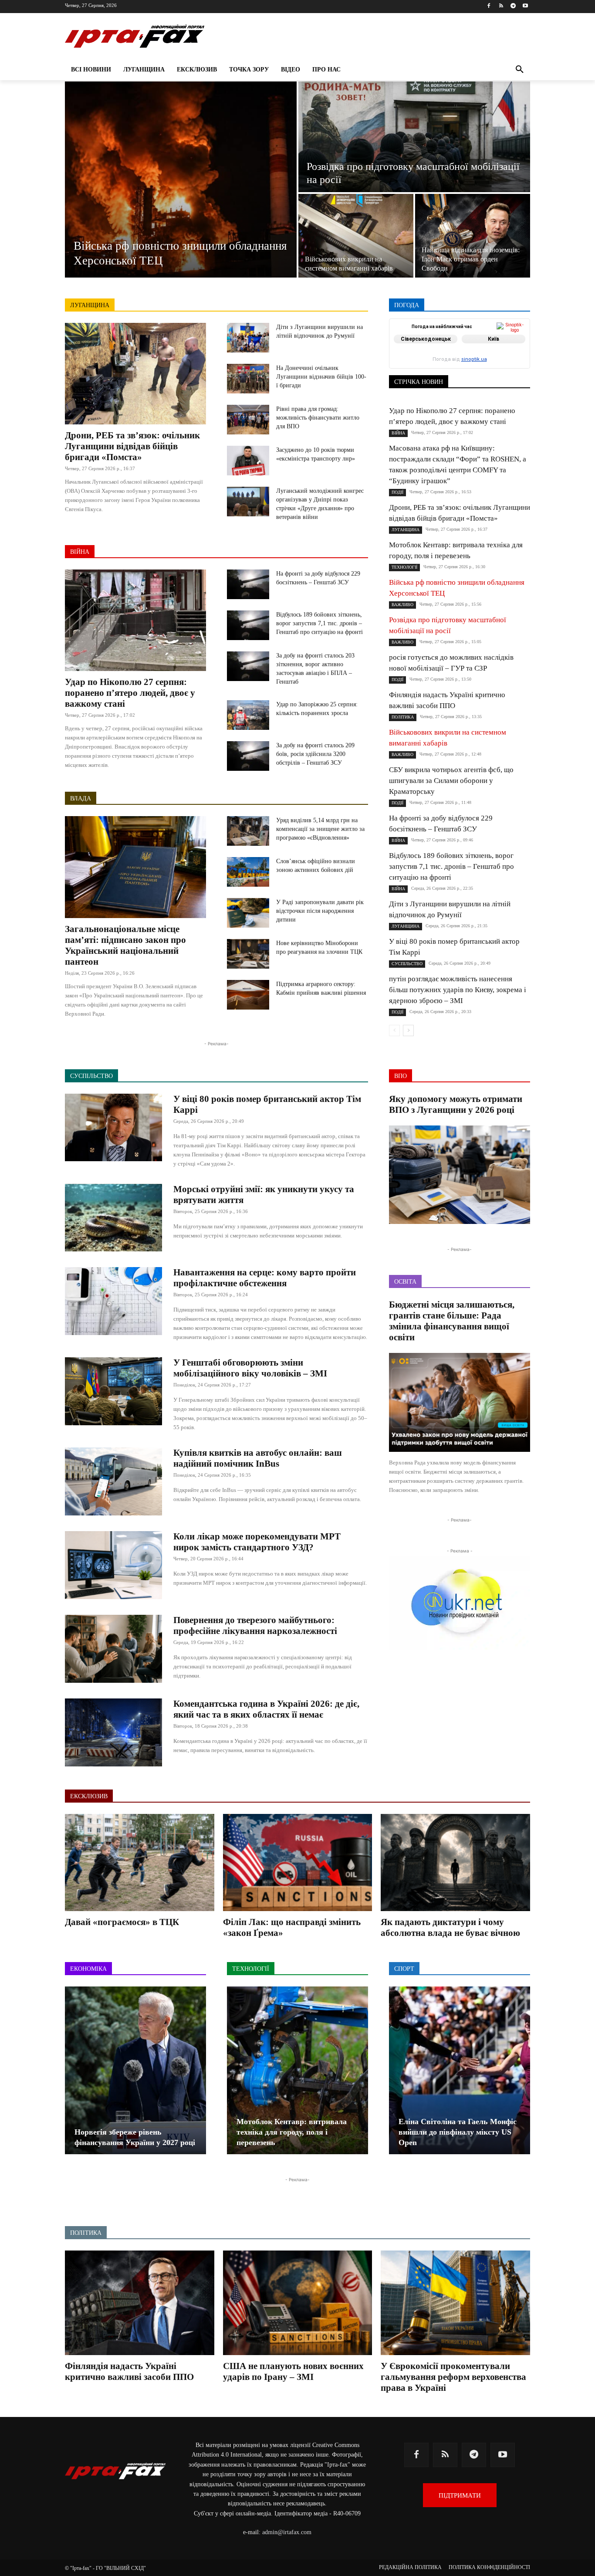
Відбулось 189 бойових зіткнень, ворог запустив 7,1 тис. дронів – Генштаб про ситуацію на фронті (319, 623)
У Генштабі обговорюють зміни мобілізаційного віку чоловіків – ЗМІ (250, 1368)
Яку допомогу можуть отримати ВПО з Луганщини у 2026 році (456, 1104)
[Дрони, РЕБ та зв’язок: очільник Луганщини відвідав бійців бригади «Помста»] (135, 374)
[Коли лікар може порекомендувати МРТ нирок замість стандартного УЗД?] (113, 1565)
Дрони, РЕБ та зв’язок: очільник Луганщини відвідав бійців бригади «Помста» (132, 446)
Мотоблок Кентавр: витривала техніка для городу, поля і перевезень (292, 2132)
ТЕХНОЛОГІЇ (467, 369)
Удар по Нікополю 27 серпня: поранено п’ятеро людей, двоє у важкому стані (130, 693)
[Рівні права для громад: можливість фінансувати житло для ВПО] (248, 420)
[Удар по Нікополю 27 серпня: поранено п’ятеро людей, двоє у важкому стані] (135, 620)
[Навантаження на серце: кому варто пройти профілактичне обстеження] (113, 1301)
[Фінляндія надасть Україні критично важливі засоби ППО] (140, 2303)
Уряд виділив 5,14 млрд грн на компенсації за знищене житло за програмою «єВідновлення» (320, 829)
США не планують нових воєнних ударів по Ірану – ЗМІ (293, 2371)
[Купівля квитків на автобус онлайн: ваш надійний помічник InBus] (113, 1481)
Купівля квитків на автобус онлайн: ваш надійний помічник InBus (258, 1458)
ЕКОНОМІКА (464, 344)
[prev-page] (394, 1030)
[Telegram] (513, 6)
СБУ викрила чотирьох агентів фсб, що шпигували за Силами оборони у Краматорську (451, 781)
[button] (520, 70)
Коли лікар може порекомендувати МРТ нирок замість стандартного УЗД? (257, 1542)
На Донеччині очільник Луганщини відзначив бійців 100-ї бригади (321, 377)
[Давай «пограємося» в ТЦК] (140, 1863)
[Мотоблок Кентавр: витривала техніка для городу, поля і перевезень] (297, 2070)
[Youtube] (525, 6)
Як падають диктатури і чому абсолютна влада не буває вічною (450, 1927)
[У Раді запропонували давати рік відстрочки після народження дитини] (248, 913)
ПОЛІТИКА (485, 357)
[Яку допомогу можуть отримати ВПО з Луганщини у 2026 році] (460, 1175)
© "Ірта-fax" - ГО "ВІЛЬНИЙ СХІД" (105, 2568)
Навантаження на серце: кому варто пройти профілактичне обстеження (265, 1278)
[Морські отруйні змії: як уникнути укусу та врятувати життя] (113, 1218)
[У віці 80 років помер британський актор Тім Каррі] (113, 1128)
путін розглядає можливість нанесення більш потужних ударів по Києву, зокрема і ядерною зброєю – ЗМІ (458, 990)
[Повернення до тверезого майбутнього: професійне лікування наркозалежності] (113, 1649)
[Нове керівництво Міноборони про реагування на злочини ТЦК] (248, 954)
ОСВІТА (419, 357)
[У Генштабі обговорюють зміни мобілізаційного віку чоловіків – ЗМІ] (113, 1391)
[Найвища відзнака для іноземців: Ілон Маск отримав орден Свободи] (473, 236)
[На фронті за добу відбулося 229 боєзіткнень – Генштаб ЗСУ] (248, 584)
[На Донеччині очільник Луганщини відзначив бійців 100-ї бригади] (248, 379)
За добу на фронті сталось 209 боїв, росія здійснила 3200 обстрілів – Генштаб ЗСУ (315, 754)
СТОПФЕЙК (462, 363)
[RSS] (501, 6)
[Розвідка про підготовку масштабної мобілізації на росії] (414, 137)
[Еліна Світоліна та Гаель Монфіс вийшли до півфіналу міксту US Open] (460, 2070)
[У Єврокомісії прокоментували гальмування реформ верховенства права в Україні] (455, 2303)
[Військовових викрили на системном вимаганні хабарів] (356, 236)
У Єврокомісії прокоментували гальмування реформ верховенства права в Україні (453, 2377)
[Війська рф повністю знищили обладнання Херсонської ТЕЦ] (181, 180)
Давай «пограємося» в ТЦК (122, 1922)
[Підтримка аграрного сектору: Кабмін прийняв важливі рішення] (248, 995)
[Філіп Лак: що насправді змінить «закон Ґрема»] (298, 1863)
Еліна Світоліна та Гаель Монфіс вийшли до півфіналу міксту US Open (458, 2132)
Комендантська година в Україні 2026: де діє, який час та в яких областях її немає (266, 1709)
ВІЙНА (80, 552)
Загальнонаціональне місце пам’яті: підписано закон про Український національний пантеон (125, 945)
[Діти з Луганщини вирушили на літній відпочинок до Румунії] (248, 338)
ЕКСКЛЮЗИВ (512, 344)
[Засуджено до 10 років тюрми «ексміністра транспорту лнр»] (248, 461)
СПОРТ (521, 357)
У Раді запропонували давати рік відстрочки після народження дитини (320, 911)
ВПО (428, 344)
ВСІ (421, 338)
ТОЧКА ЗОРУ (513, 369)
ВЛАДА (81, 798)
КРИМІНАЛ (466, 351)
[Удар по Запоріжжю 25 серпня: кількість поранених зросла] (248, 715)
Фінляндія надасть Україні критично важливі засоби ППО (129, 2371)
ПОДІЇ (450, 357)
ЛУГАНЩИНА (90, 305)
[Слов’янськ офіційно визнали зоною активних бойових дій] (248, 872)
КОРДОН (427, 351)
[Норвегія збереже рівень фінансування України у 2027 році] (135, 2070)
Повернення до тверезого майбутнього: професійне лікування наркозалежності (255, 1625)
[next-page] (408, 1030)
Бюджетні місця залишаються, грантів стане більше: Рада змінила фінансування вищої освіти (452, 1321)
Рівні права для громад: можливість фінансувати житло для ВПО (318, 418)
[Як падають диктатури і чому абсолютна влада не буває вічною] (455, 1863)
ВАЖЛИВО (453, 338)
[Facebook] (489, 6)
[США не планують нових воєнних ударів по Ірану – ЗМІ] (298, 2303)
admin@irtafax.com (287, 2532)
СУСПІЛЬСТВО (510, 363)
